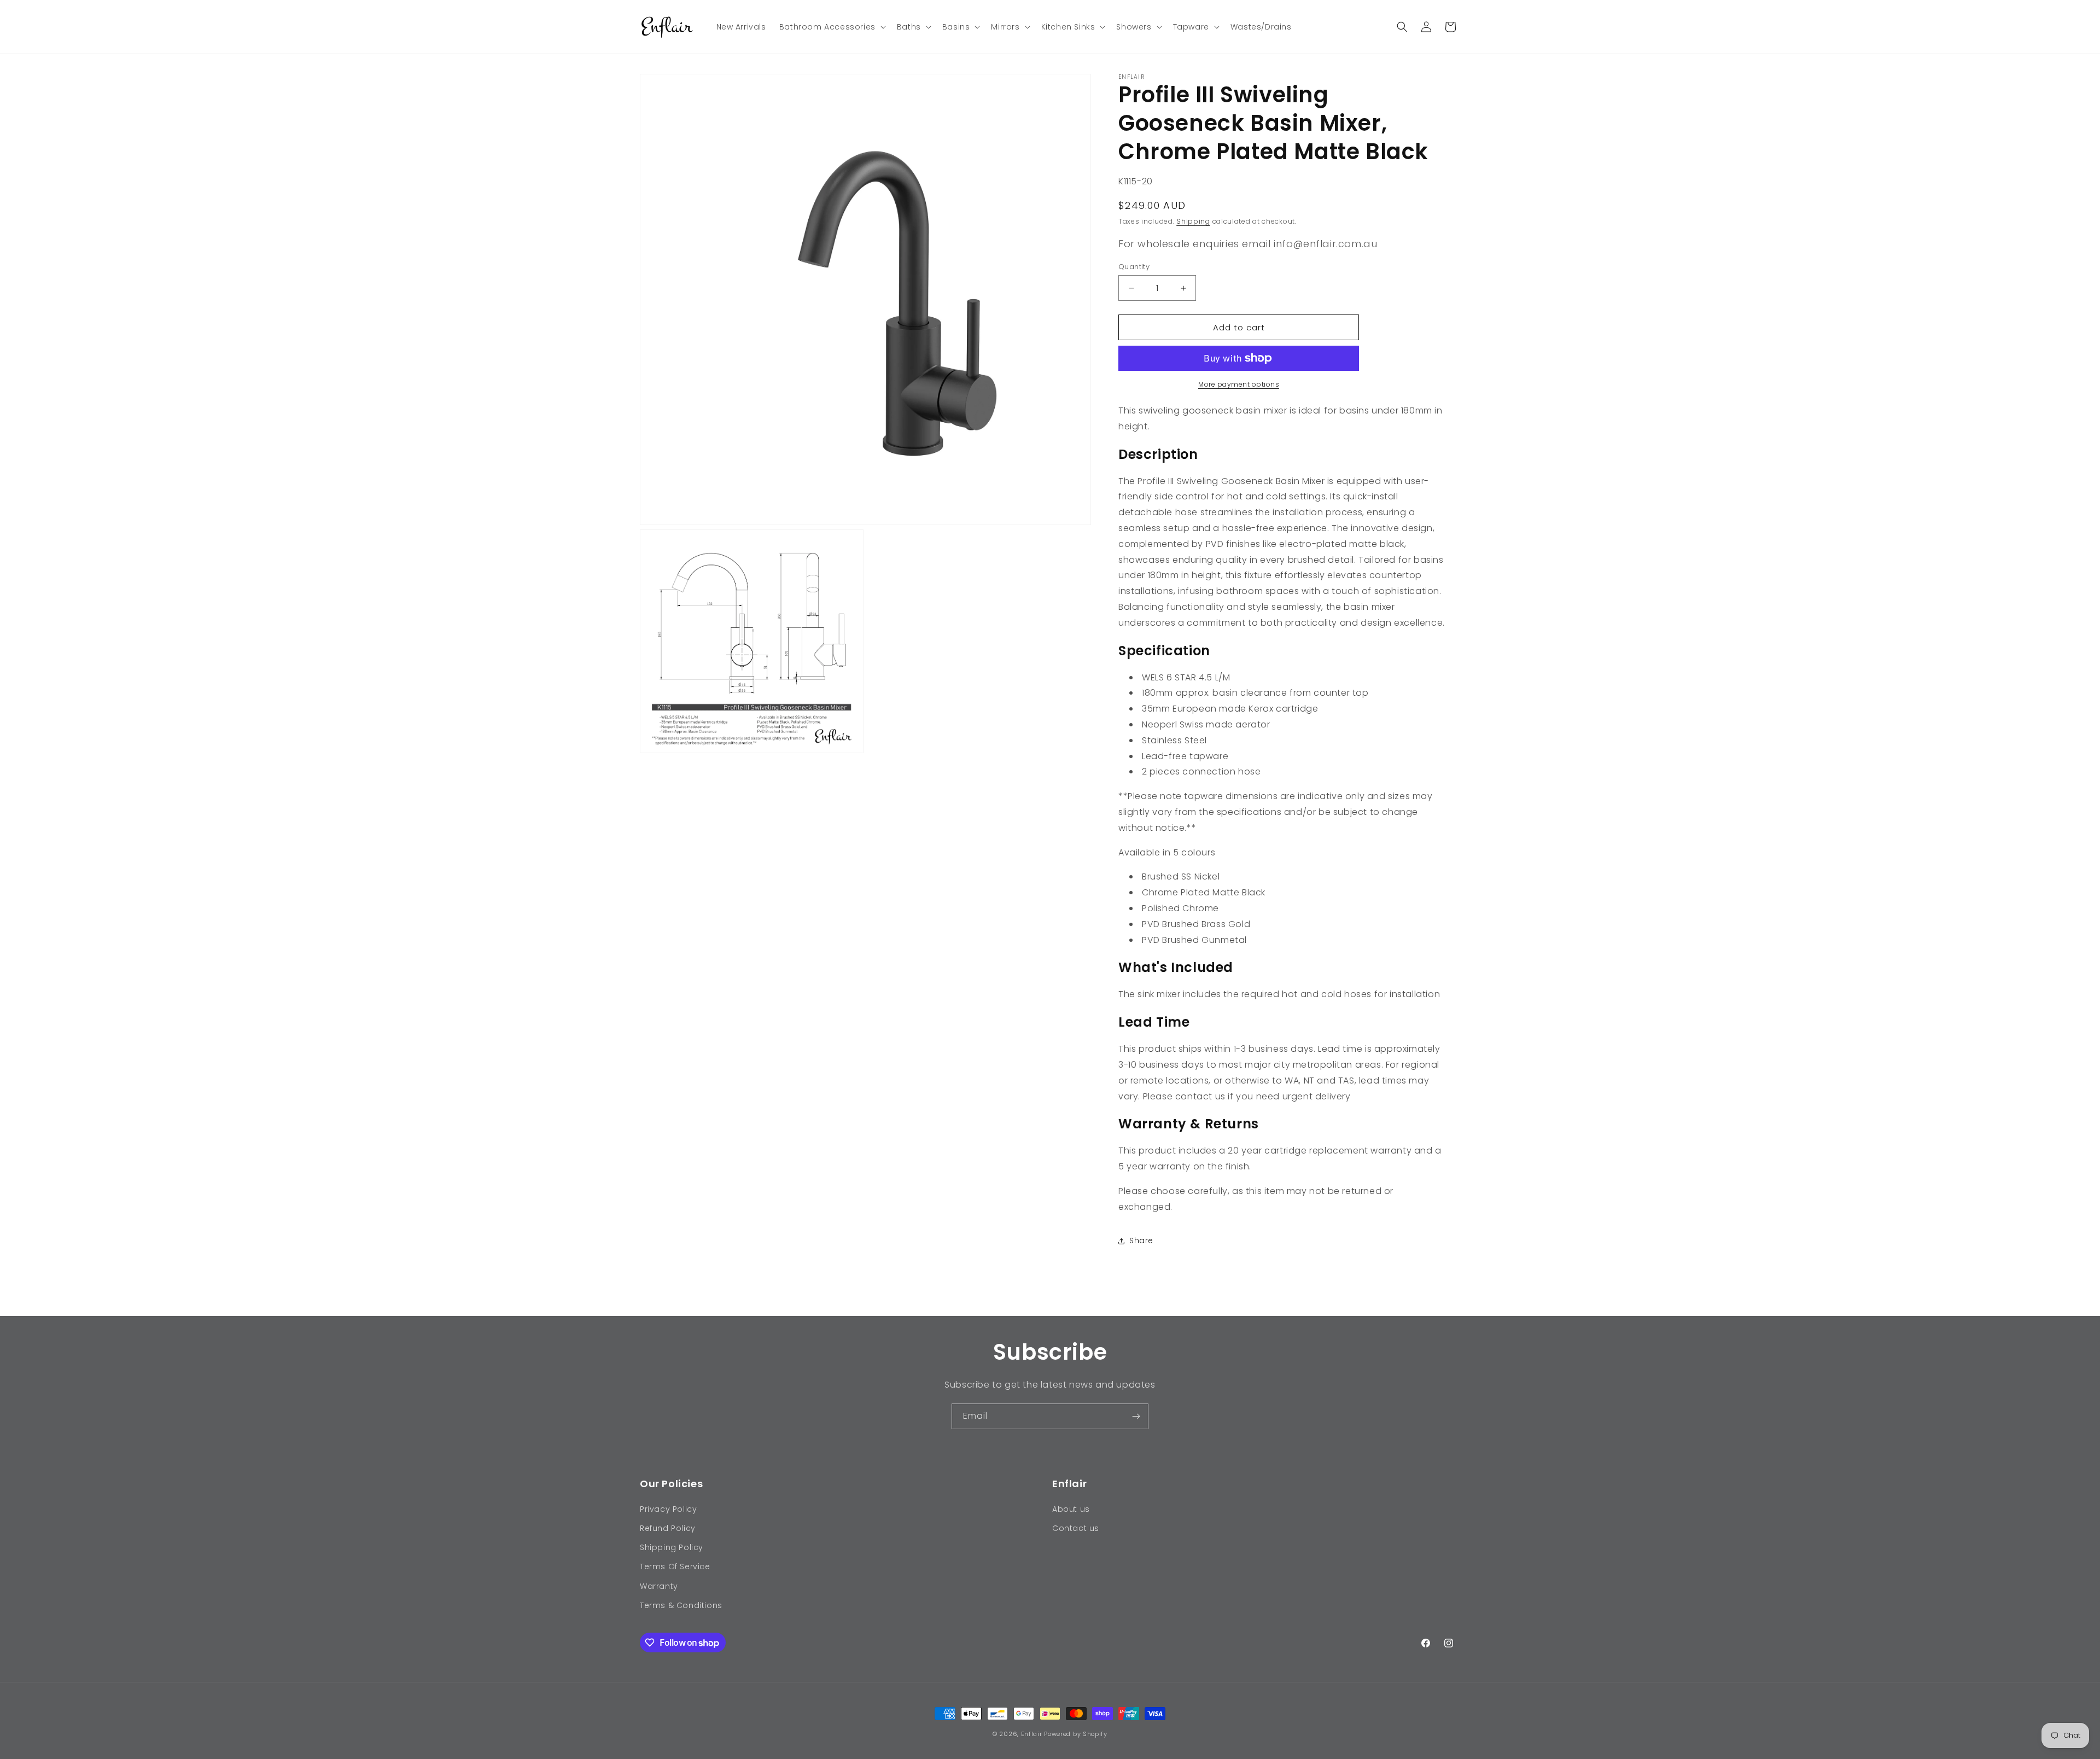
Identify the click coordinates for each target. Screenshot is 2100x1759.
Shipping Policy (672, 1547)
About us (1071, 1509)
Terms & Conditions (681, 1605)
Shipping (1193, 221)
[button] (832, 27)
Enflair (1032, 1734)
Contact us (1076, 1528)
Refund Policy (668, 1528)
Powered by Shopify (1076, 1734)
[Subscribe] (1136, 1416)
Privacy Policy (668, 1509)
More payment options (1239, 384)
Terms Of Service (675, 1566)
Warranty (659, 1586)
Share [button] (1141, 1240)
